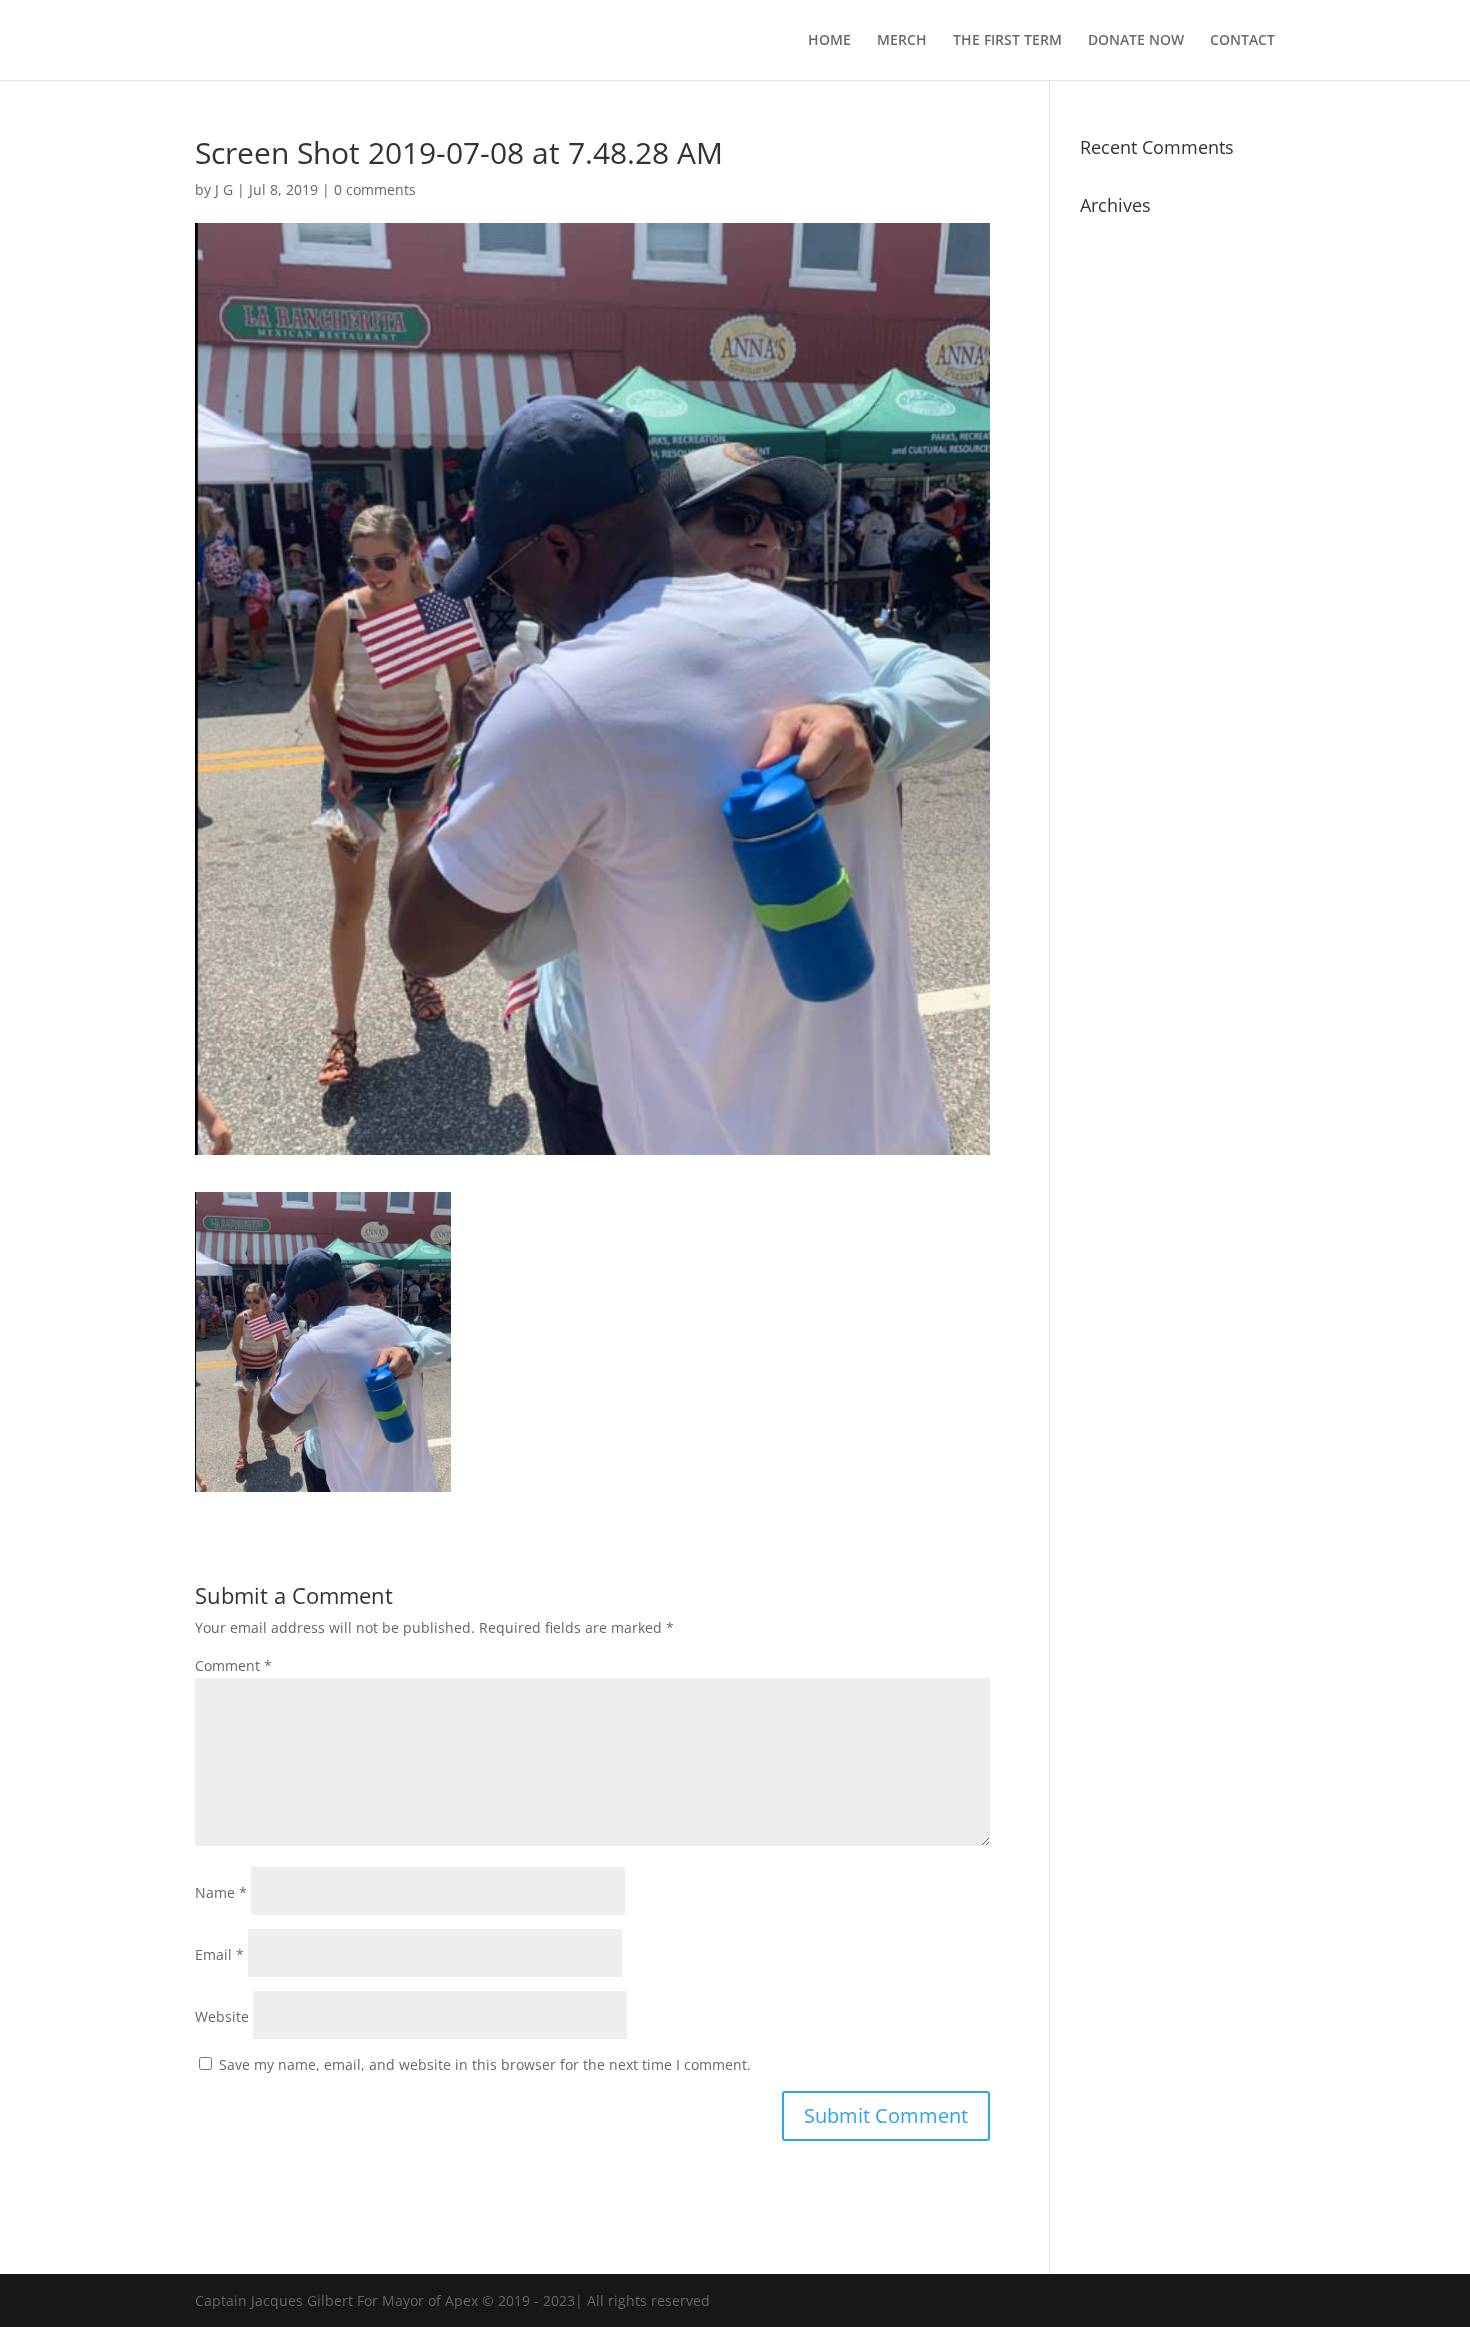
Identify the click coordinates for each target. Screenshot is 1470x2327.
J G (224, 189)
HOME (829, 41)
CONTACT (1242, 41)
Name (221, 1892)
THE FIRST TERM (1007, 41)
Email (219, 1954)
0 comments (375, 189)
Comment (233, 1665)
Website (222, 2016)
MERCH (902, 41)
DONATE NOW (1136, 41)
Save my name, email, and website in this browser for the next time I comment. (485, 2064)
